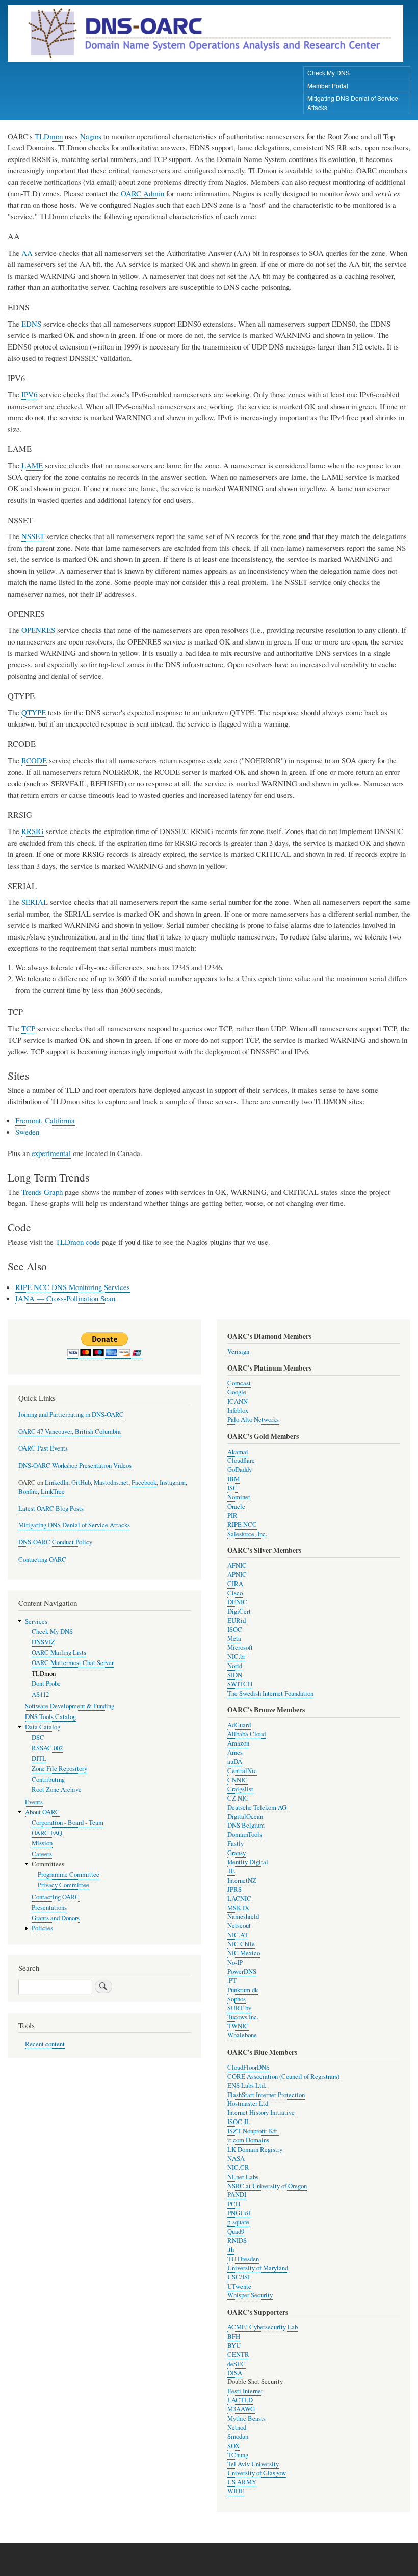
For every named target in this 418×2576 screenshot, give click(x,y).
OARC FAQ (47, 1833)
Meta (234, 1638)
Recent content (45, 2044)
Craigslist (240, 1789)
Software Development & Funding (70, 1706)
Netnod (237, 2427)
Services (36, 1621)
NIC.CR (238, 2168)
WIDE (236, 2491)
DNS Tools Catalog (50, 1717)
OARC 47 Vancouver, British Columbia (70, 1431)
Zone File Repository (59, 1769)
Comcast (239, 1383)
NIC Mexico (244, 1953)
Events (34, 1802)
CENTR (238, 2355)
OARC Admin (142, 193)
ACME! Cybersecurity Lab (263, 2327)
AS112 (40, 1694)
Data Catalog (43, 1727)
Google (237, 1392)
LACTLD (240, 2400)
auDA (235, 1762)
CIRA (235, 1584)
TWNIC (238, 2026)
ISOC (235, 1630)
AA (27, 253)
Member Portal (328, 85)
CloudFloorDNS (249, 2067)
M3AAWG (241, 2409)
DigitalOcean (245, 1817)
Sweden (27, 1132)
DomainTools (245, 1834)
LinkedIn (57, 1482)
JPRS (234, 1889)
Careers (42, 1854)
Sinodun (238, 2437)
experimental (51, 1153)
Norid (235, 1666)
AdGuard (239, 1725)
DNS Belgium (246, 1825)
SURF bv (239, 2008)
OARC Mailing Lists (59, 1653)
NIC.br (236, 1657)
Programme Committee (69, 1875)
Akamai (238, 1452)
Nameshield (243, 1916)
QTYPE (34, 712)
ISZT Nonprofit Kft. (253, 2131)
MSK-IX (238, 1908)
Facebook (144, 1482)
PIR (232, 1515)
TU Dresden (243, 2259)
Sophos (237, 1999)
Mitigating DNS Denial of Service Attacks (353, 103)
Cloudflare (241, 1460)
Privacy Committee (63, 1885)
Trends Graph (42, 1192)
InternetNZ (242, 1880)
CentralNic (242, 1771)
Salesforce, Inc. (247, 1534)
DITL (39, 1759)
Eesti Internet (245, 2391)
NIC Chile (241, 1944)
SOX (233, 2446)
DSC (38, 1738)
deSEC (237, 2364)
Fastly (236, 1844)
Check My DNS (329, 73)
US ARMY (242, 2482)
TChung (238, 2455)
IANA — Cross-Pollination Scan (65, 1298)
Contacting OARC (42, 1559)
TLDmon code (78, 1242)
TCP (28, 1028)
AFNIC (237, 1565)
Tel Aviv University (253, 2464)
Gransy (237, 1853)
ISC (232, 1488)
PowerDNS (242, 1971)
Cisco (235, 1593)
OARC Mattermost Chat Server (73, 1663)
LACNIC (239, 1899)
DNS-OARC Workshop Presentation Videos (75, 1466)
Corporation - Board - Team (68, 1823)
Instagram (173, 1482)
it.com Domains (248, 2140)
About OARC (42, 1812)
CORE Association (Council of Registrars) (283, 2076)
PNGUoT (239, 2213)
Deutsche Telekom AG (257, 1807)
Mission (42, 1843)
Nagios (91, 136)
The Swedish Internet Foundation (270, 1693)
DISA (235, 2373)
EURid (237, 1620)
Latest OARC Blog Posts (51, 1508)
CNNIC (238, 1780)
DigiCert (239, 1611)
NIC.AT (238, 1935)
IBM (233, 1479)
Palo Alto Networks (253, 1420)
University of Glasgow (257, 2473)
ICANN (238, 1401)
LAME (32, 465)
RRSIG (33, 831)
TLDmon (49, 136)
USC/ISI (239, 2277)
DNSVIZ (43, 1642)
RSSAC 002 (47, 1748)
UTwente (239, 2286)
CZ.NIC (238, 1798)
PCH (234, 2204)
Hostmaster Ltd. (249, 2103)
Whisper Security (250, 2295)
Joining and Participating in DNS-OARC (71, 1415)
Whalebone (242, 2035)
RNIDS (237, 2240)
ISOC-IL (239, 2122)
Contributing (48, 1779)
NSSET (33, 536)
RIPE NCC (242, 1525)
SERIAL (35, 902)
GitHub (81, 1482)
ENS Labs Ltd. (247, 2086)
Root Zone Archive (57, 1790)
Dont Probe (46, 1684)
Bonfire (28, 1492)
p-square (238, 2222)
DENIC (237, 1602)
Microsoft (240, 1647)
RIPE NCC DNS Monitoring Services (73, 1287)
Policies (42, 1928)
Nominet (239, 1497)
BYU (234, 2345)
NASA (236, 2158)
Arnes (235, 1752)
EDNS (31, 324)
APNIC (237, 1575)
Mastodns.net (111, 1482)
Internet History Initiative (261, 2113)
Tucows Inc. (243, 2017)
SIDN (235, 1675)
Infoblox (238, 1411)
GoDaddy (240, 1470)
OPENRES (38, 630)
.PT (232, 1981)
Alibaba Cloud (246, 1734)
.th (231, 2250)
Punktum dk (243, 1990)
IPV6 (29, 394)
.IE (231, 1871)
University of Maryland (258, 2268)
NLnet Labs (243, 2177)
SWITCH (240, 1684)
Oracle (236, 1506)
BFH (234, 2336)
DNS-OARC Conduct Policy (55, 1542)
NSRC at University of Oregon (267, 2186)
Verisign (238, 1351)
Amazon (238, 1743)
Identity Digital (248, 1862)
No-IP (235, 1962)
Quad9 (236, 2231)
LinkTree (53, 1492)
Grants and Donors (56, 1918)
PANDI (237, 2195)
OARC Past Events (43, 1448)
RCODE (34, 760)
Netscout (239, 1926)
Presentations (49, 1907)
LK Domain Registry (255, 2149)
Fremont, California (45, 1120)
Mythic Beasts (246, 2418)
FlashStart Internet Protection (266, 2095)
